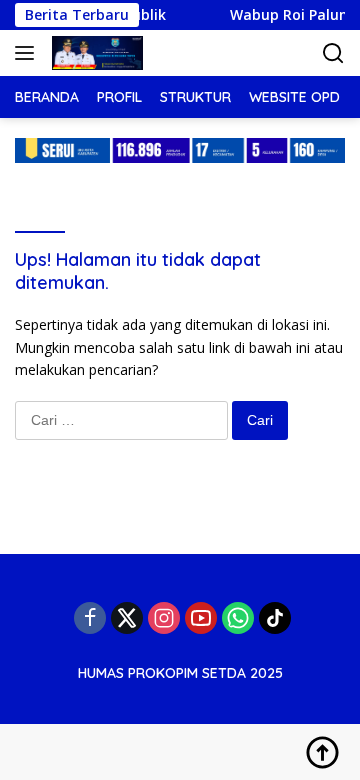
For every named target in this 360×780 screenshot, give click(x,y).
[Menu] (28, 53)
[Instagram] (164, 618)
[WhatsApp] (238, 618)
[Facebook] (90, 618)
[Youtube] (201, 618)
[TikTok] (275, 618)
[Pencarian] (333, 53)
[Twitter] (127, 618)
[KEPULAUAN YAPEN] (95, 53)
